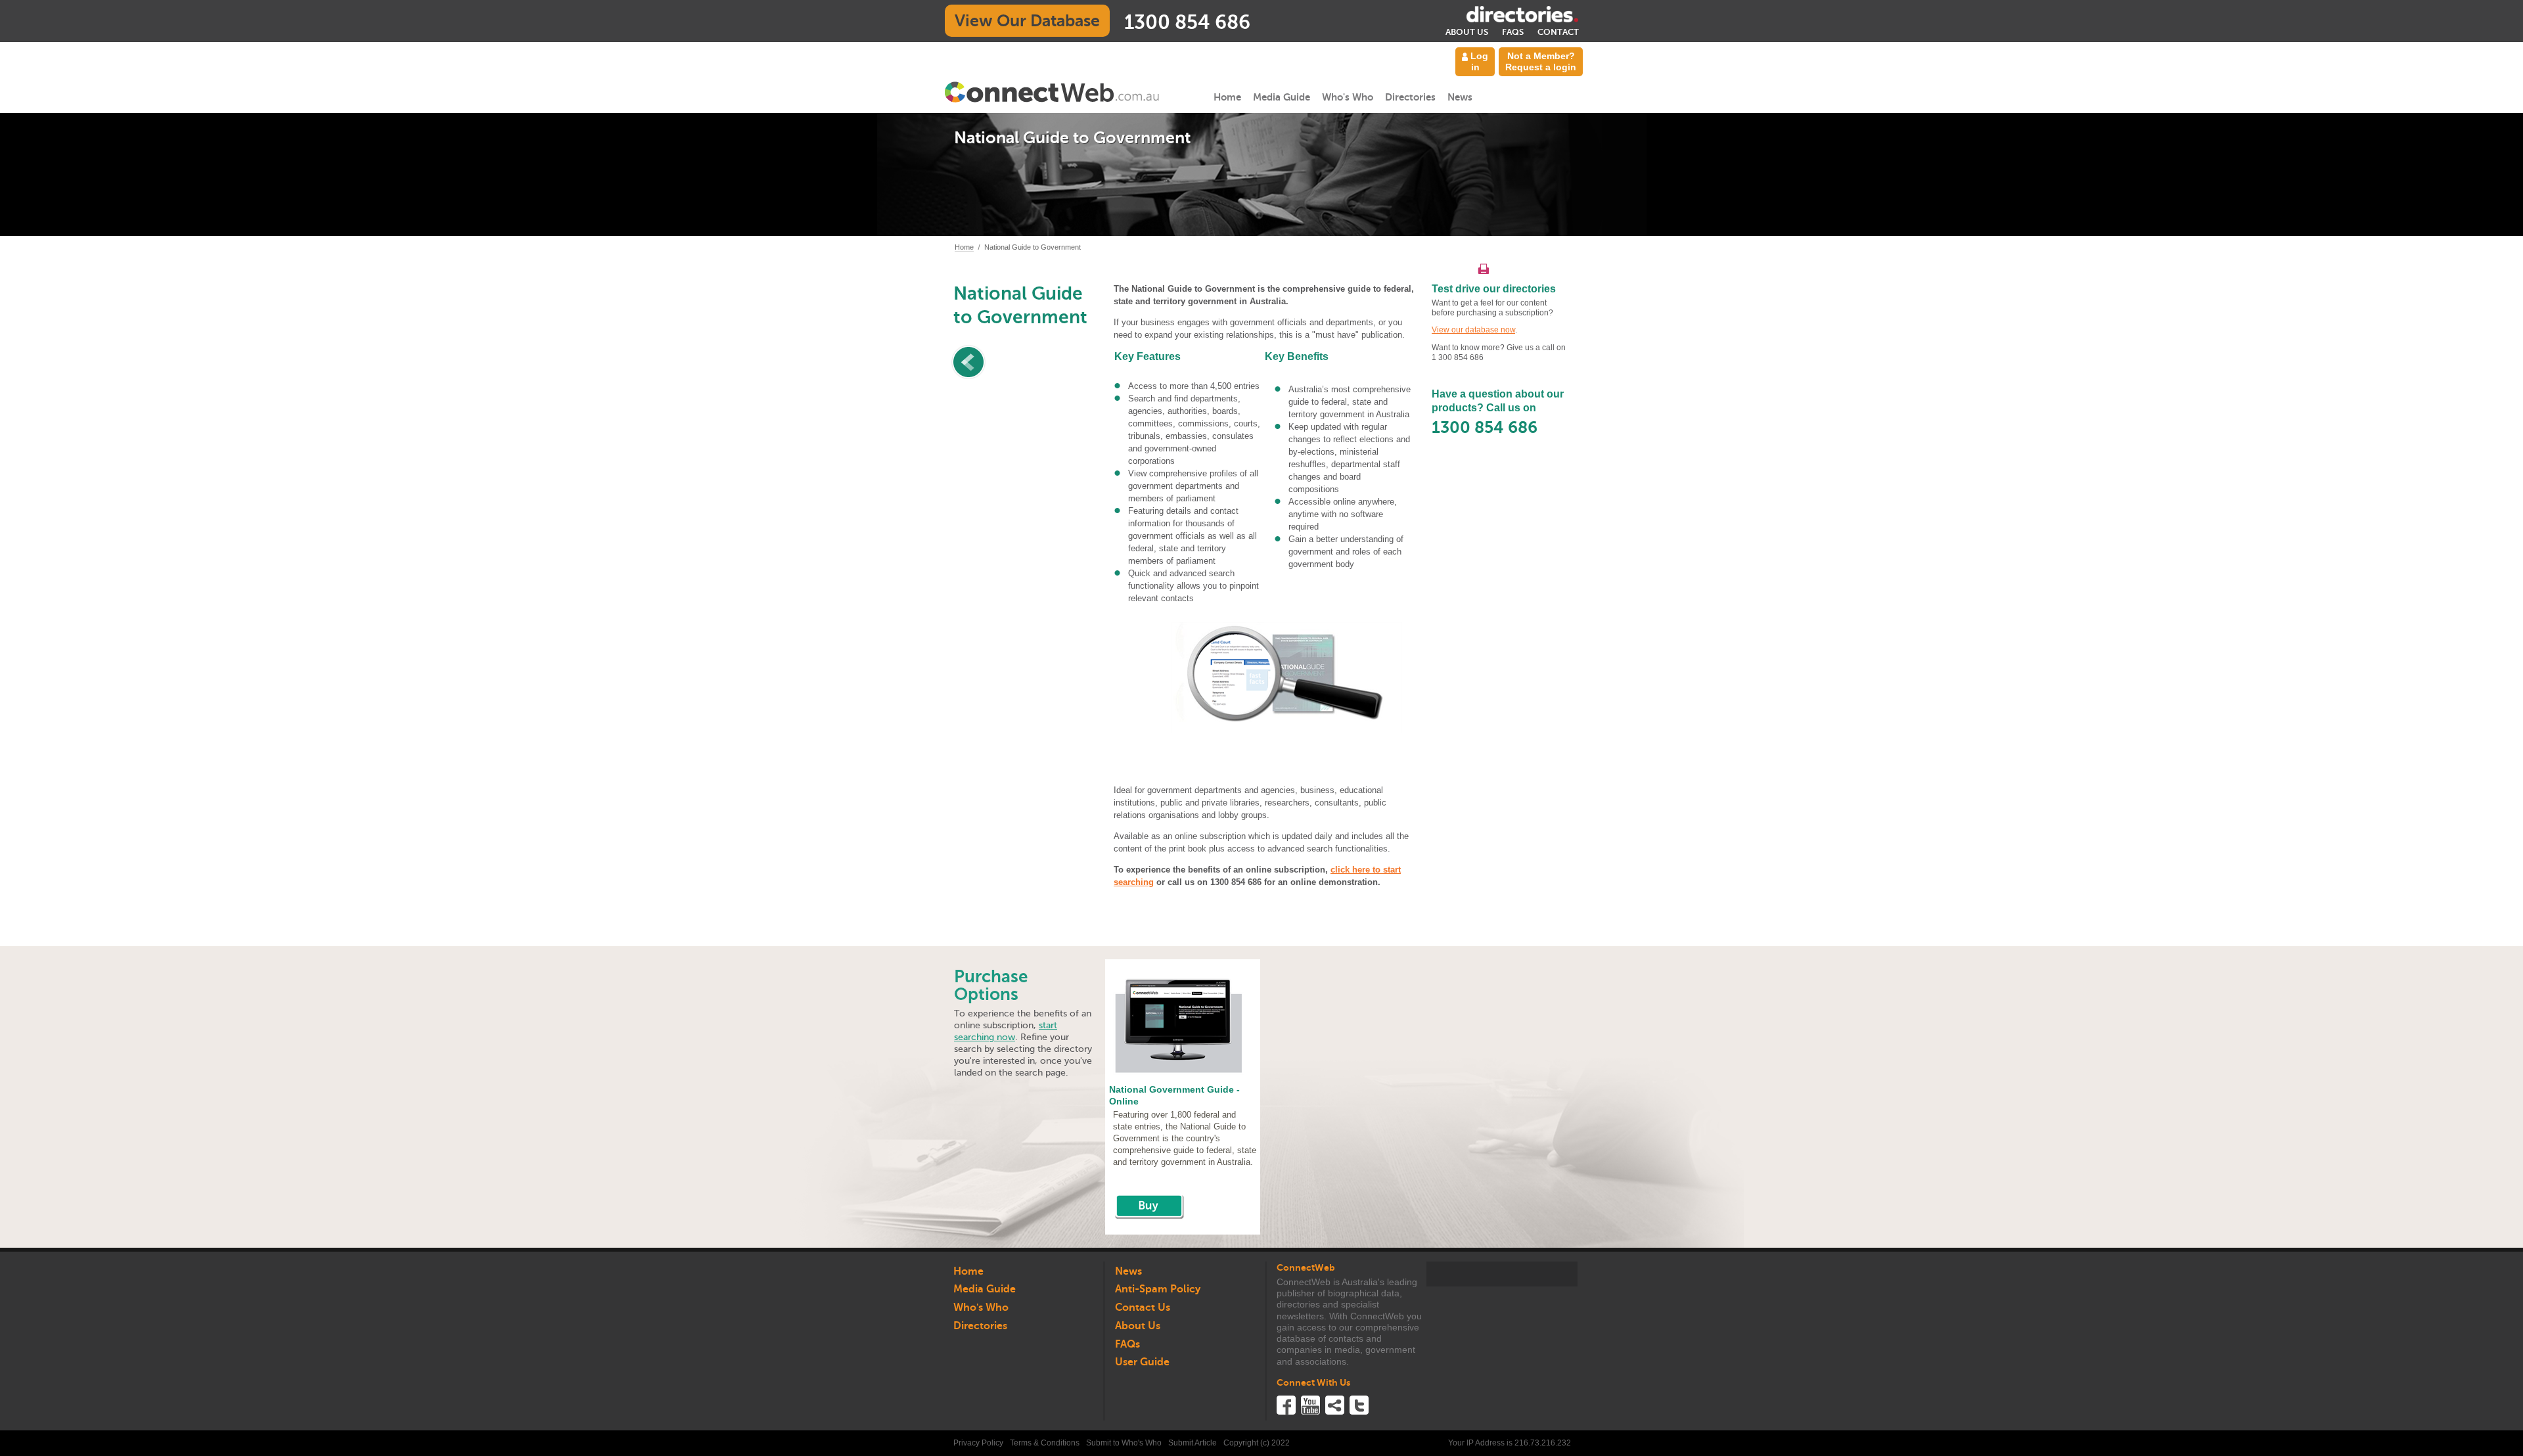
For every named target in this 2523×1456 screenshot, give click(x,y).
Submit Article (1193, 1443)
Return (1028, 362)
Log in (1478, 61)
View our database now (1473, 330)
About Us (1467, 32)
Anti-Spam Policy (1158, 1289)
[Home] (1053, 92)
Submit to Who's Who (1124, 1443)
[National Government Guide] (1149, 1205)
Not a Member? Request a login (1541, 61)
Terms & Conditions (1045, 1443)
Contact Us (1143, 1308)
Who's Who (1348, 97)
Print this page (1483, 269)
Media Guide (1282, 97)
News (1460, 97)
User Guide (1142, 1362)
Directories (1410, 97)
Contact (1558, 32)
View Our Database (1027, 21)
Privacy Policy (978, 1443)
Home (1227, 97)
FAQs (1513, 32)
